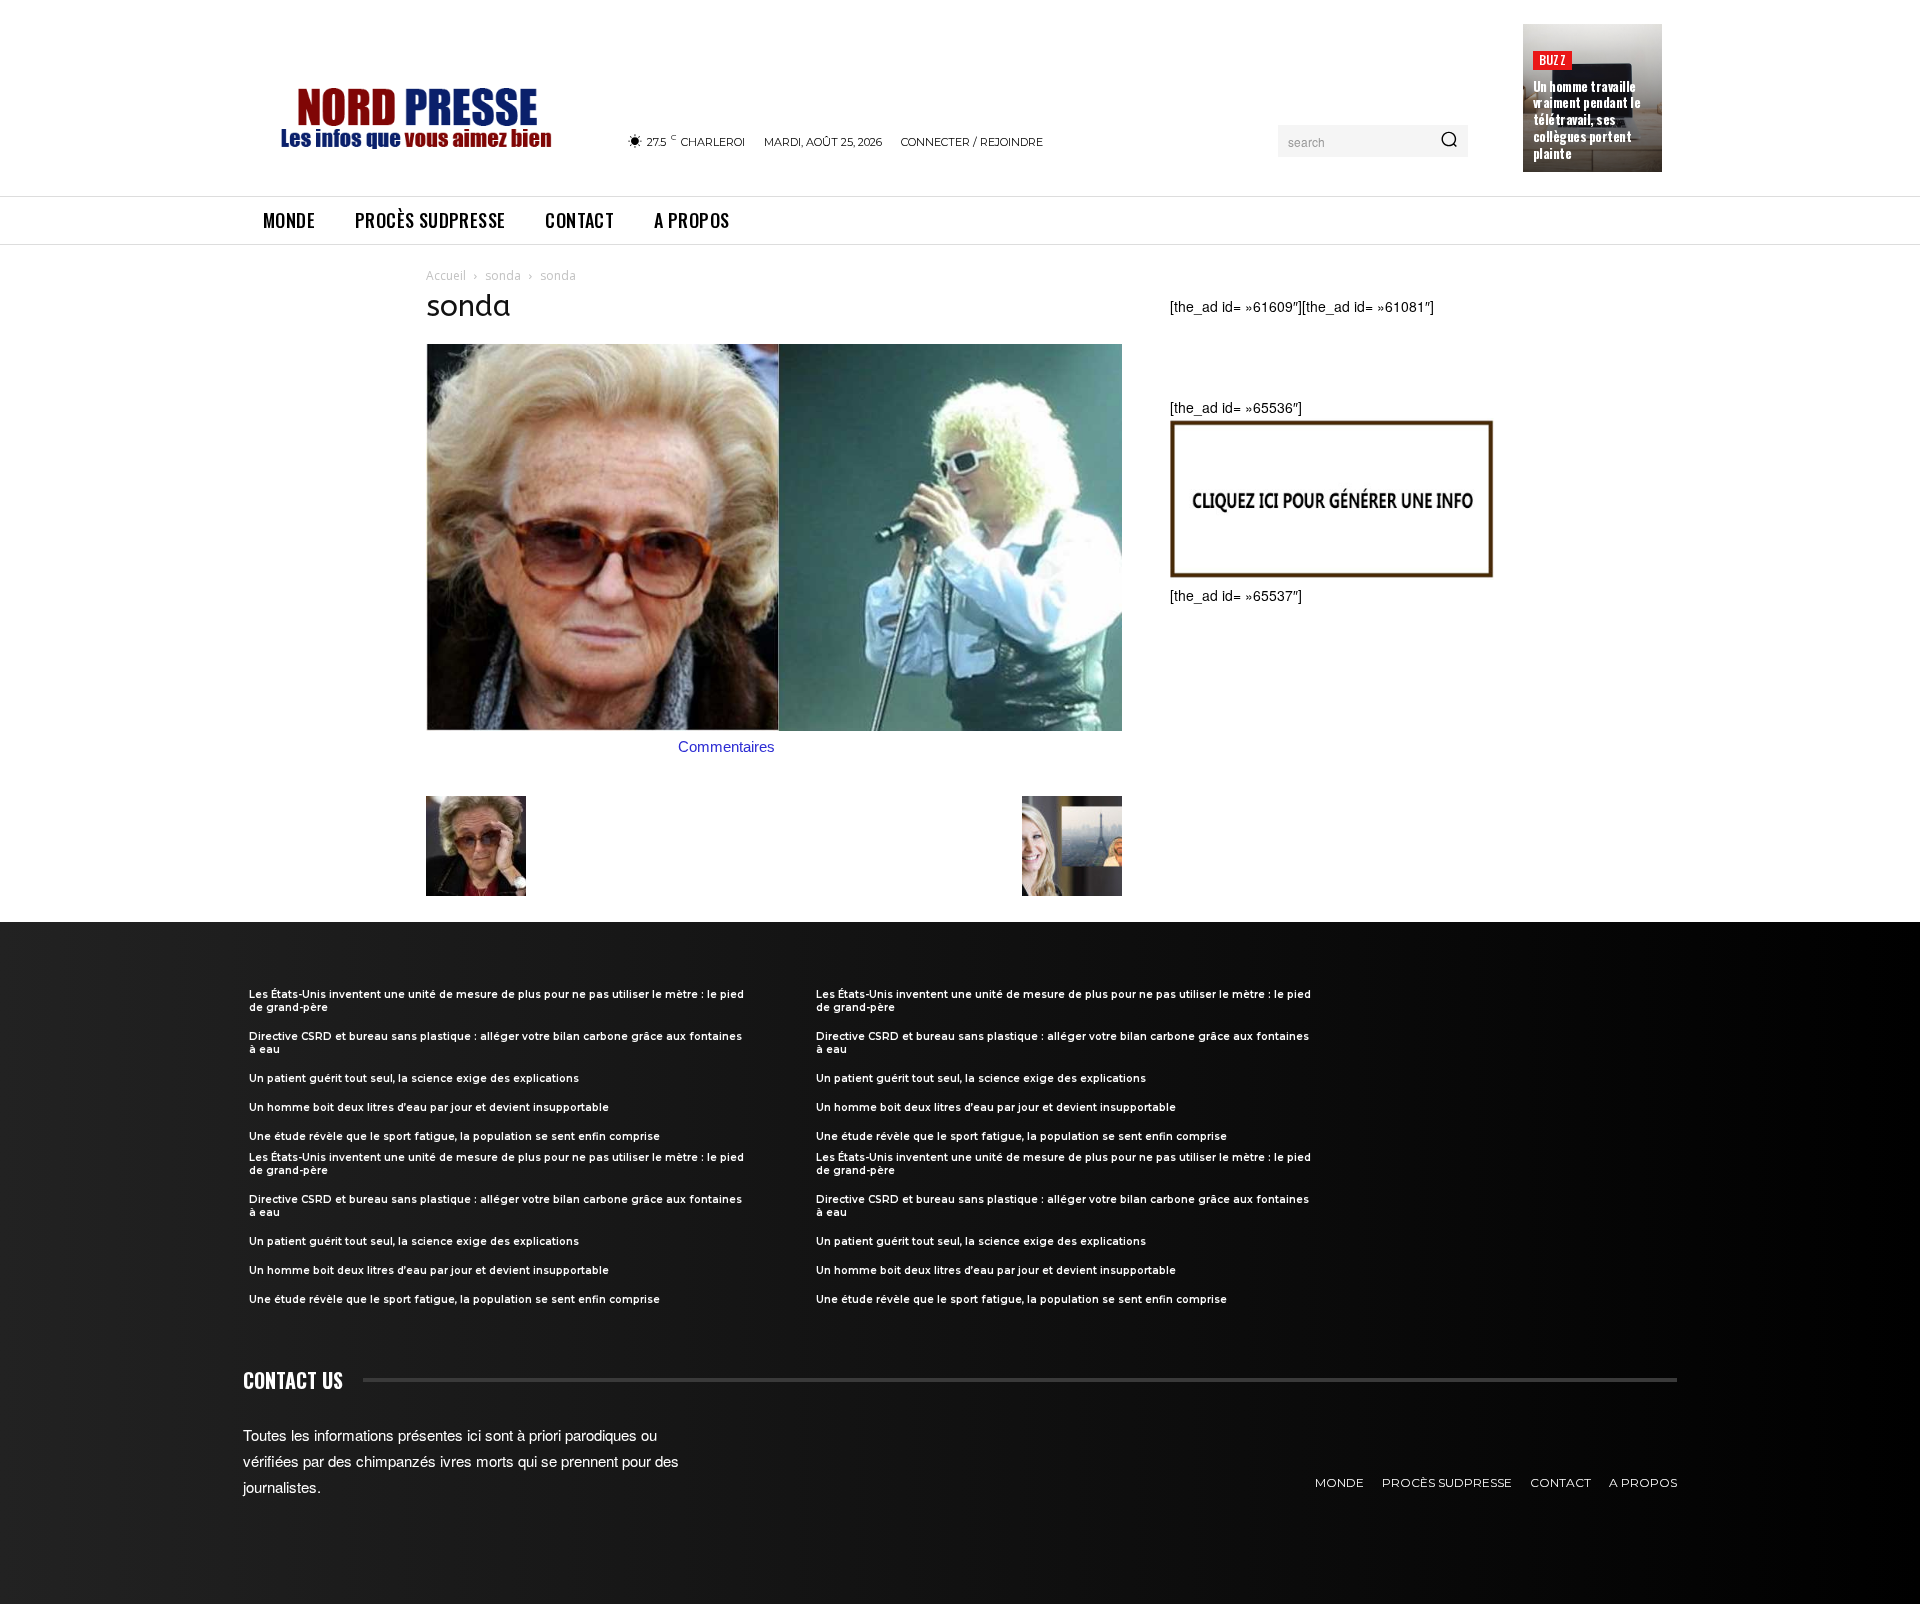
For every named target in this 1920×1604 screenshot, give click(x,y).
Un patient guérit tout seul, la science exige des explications (414, 1078)
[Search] (1449, 141)
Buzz (1552, 59)
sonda (503, 275)
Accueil (446, 275)
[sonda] (774, 725)
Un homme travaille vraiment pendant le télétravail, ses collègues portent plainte (1587, 120)
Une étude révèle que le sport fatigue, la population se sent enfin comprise (454, 1136)
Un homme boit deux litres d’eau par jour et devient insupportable (429, 1107)
